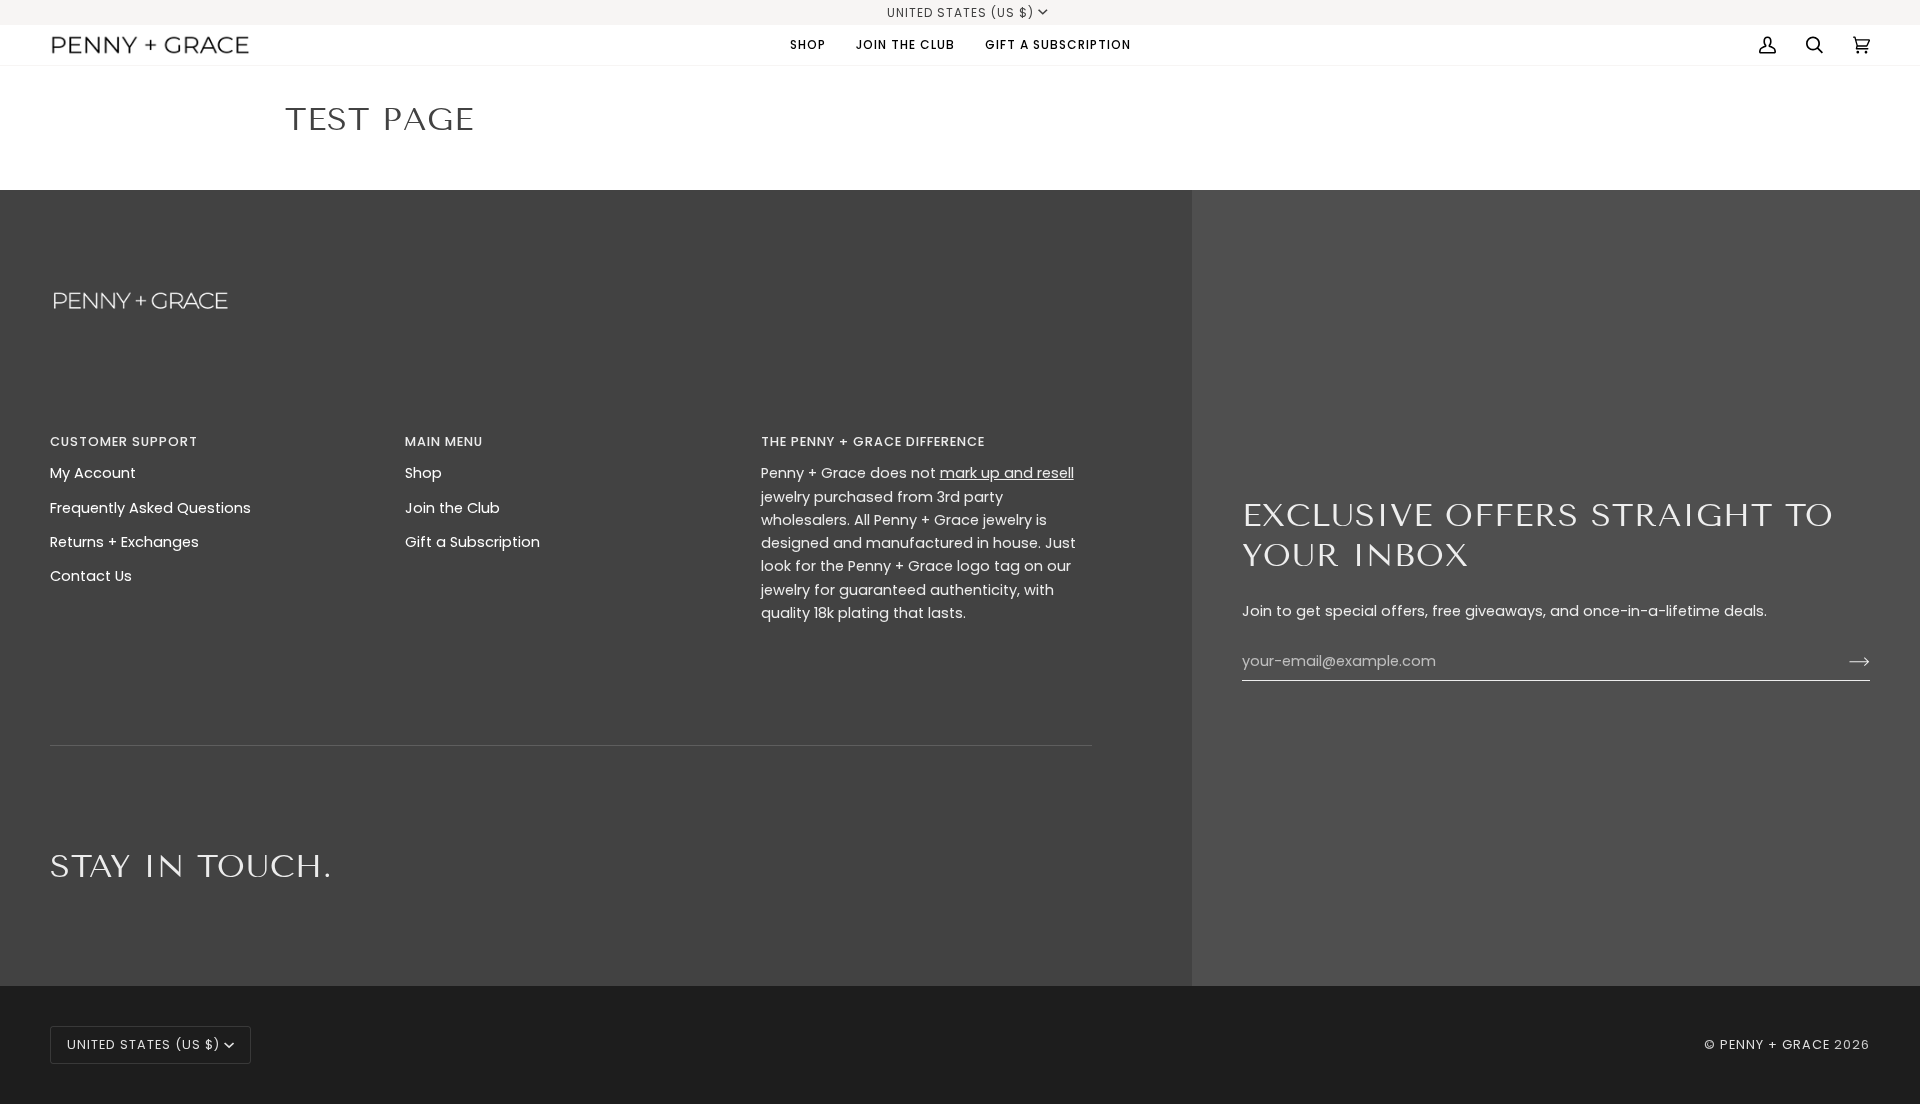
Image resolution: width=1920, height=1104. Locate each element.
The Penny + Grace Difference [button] (873, 441)
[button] (808, 45)
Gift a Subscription (472, 542)
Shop (423, 473)
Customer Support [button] (124, 441)
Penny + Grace (1775, 1044)
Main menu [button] (444, 441)
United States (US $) (960, 12)
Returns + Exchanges (124, 542)
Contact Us (91, 576)
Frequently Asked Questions (150, 508)
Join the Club (452, 508)
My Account (93, 473)
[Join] (1843, 661)
